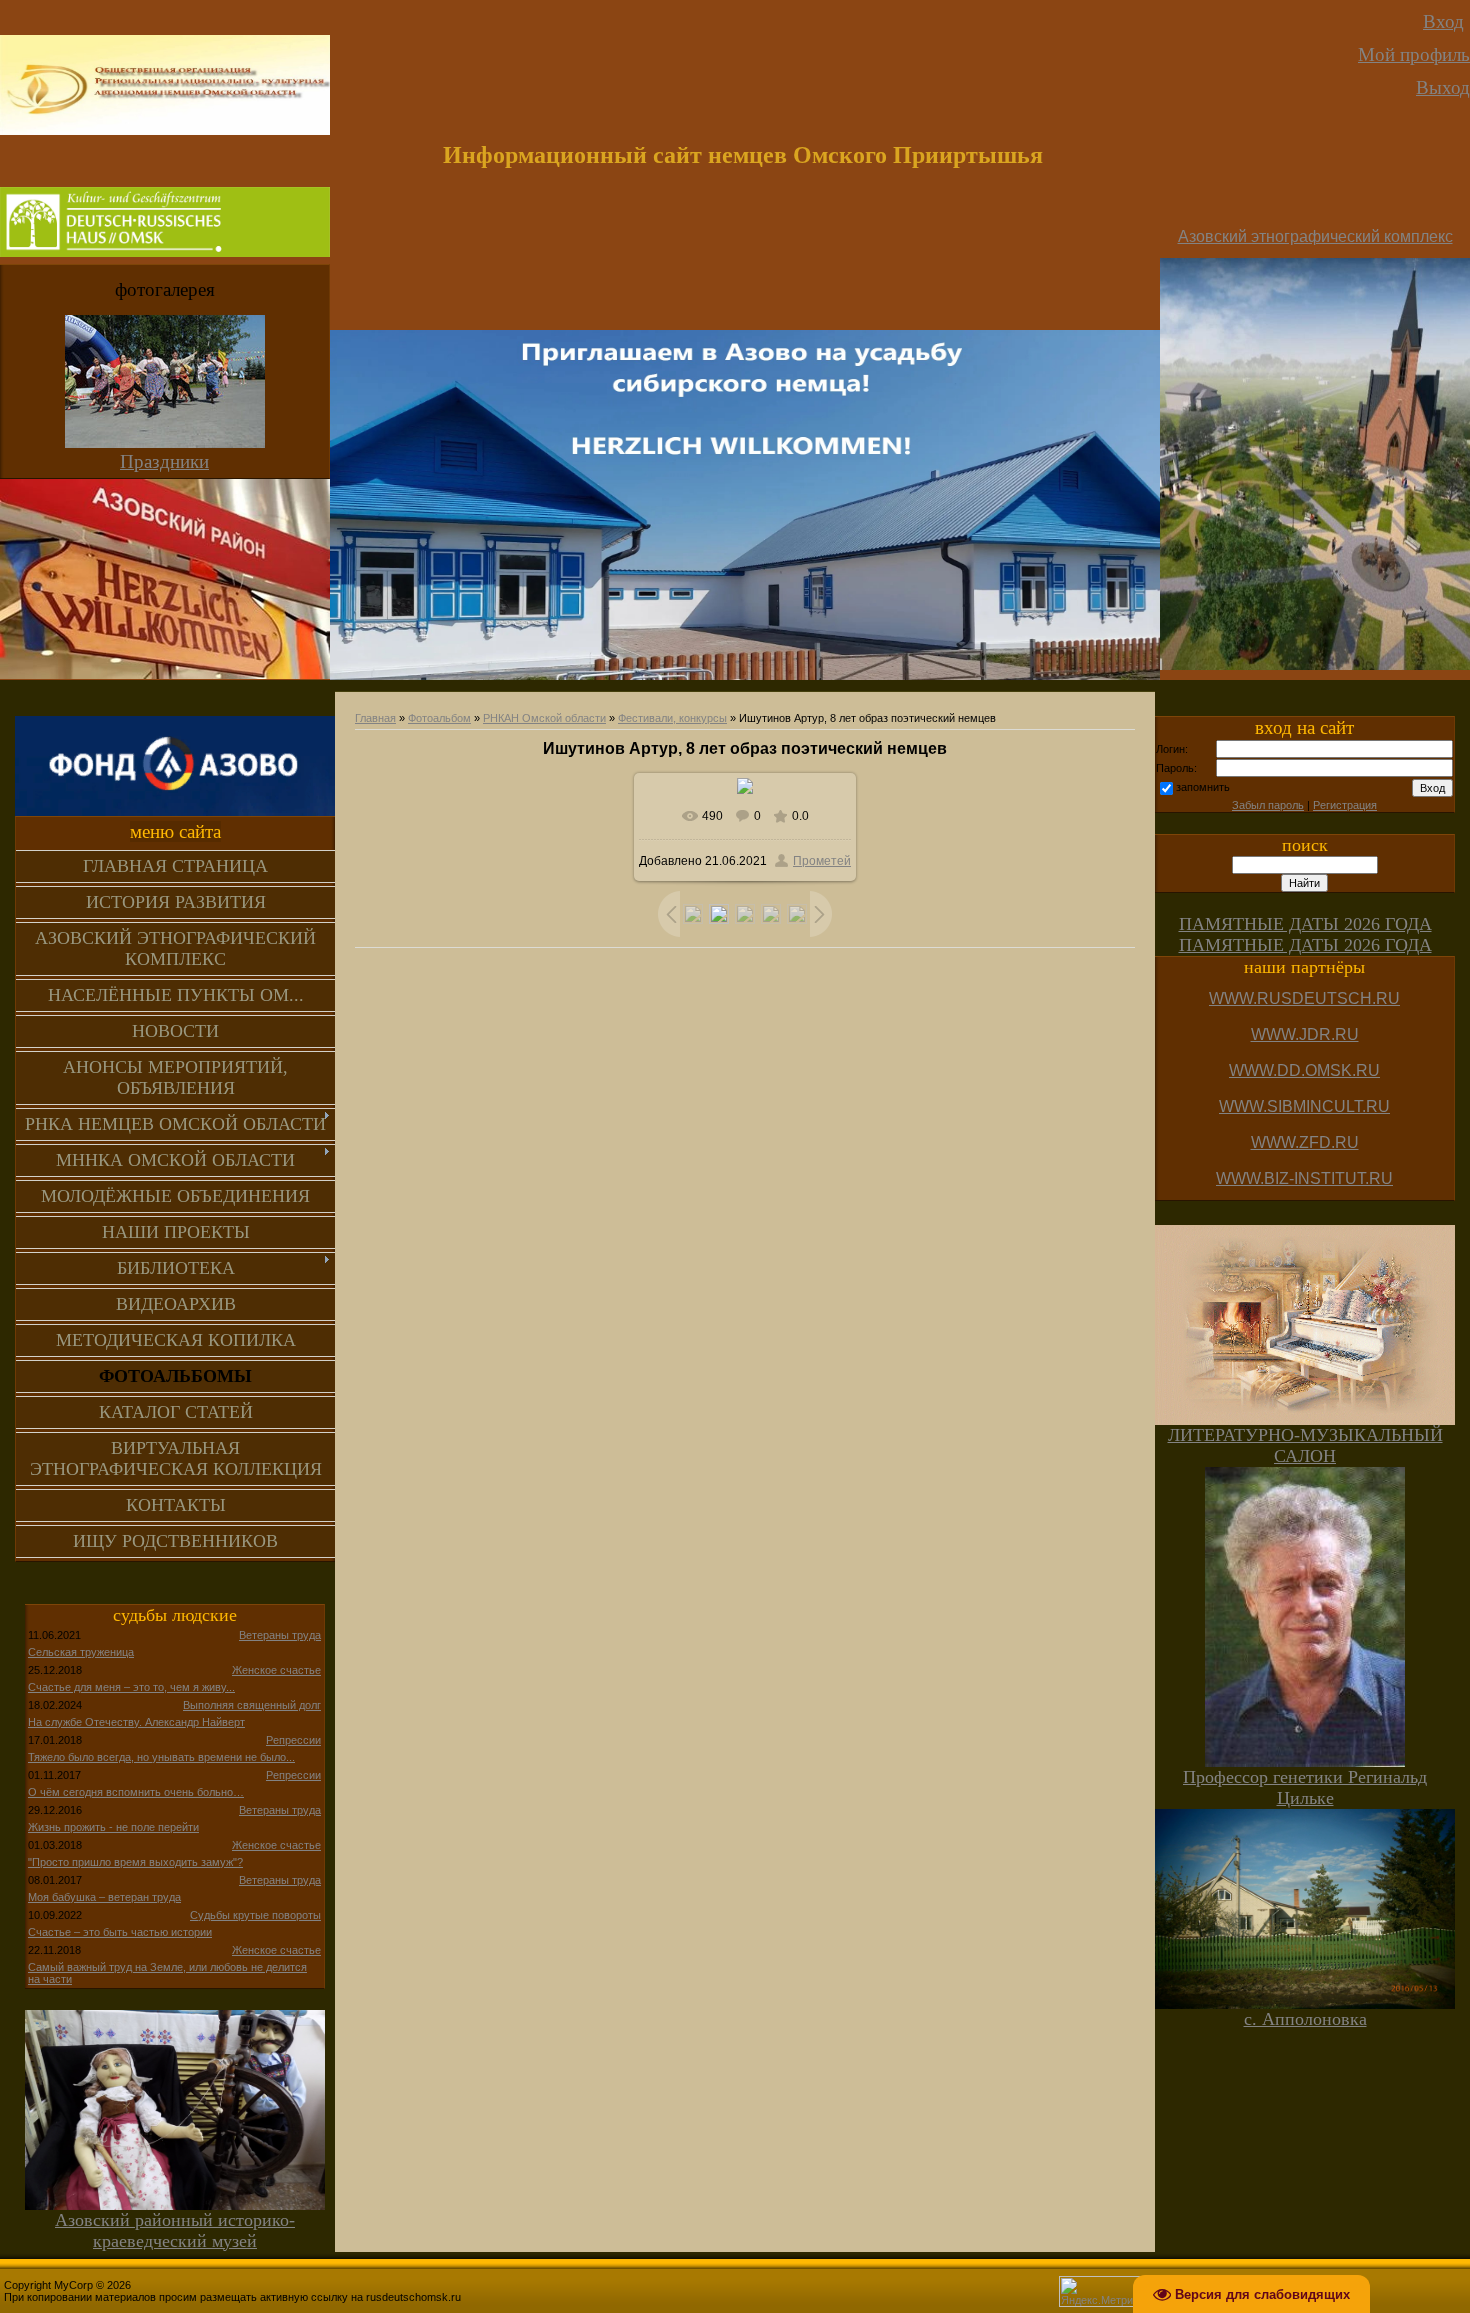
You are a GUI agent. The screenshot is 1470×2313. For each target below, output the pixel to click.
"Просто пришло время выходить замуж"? (135, 1862)
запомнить (1203, 787)
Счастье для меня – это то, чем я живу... (131, 1687)
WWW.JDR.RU (1305, 1034)
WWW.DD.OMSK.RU (1304, 1070)
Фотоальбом (439, 718)
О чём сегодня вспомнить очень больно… (136, 1792)
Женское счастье (276, 1670)
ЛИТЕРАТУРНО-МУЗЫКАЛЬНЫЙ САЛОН (1305, 1445)
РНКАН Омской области (544, 718)
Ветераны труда (280, 1635)
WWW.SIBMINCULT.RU (1304, 1106)
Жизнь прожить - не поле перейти (113, 1827)
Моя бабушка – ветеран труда (104, 1897)
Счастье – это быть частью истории (120, 1932)
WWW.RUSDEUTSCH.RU (1304, 998)
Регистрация (1345, 805)
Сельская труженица (81, 1652)
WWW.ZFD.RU (1305, 1142)
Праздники (164, 461)
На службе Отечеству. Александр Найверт (136, 1722)
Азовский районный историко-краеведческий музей (175, 2230)
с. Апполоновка (1305, 2019)
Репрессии (293, 1740)
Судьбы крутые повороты (255, 1915)
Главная (375, 718)
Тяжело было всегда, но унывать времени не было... (161, 1757)
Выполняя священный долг (252, 1705)
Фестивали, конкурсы (672, 718)
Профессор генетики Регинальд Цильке (1305, 1787)
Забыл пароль (1268, 805)
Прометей (822, 861)
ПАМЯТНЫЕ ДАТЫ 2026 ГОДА (1305, 924)
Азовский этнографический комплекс (1315, 236)
